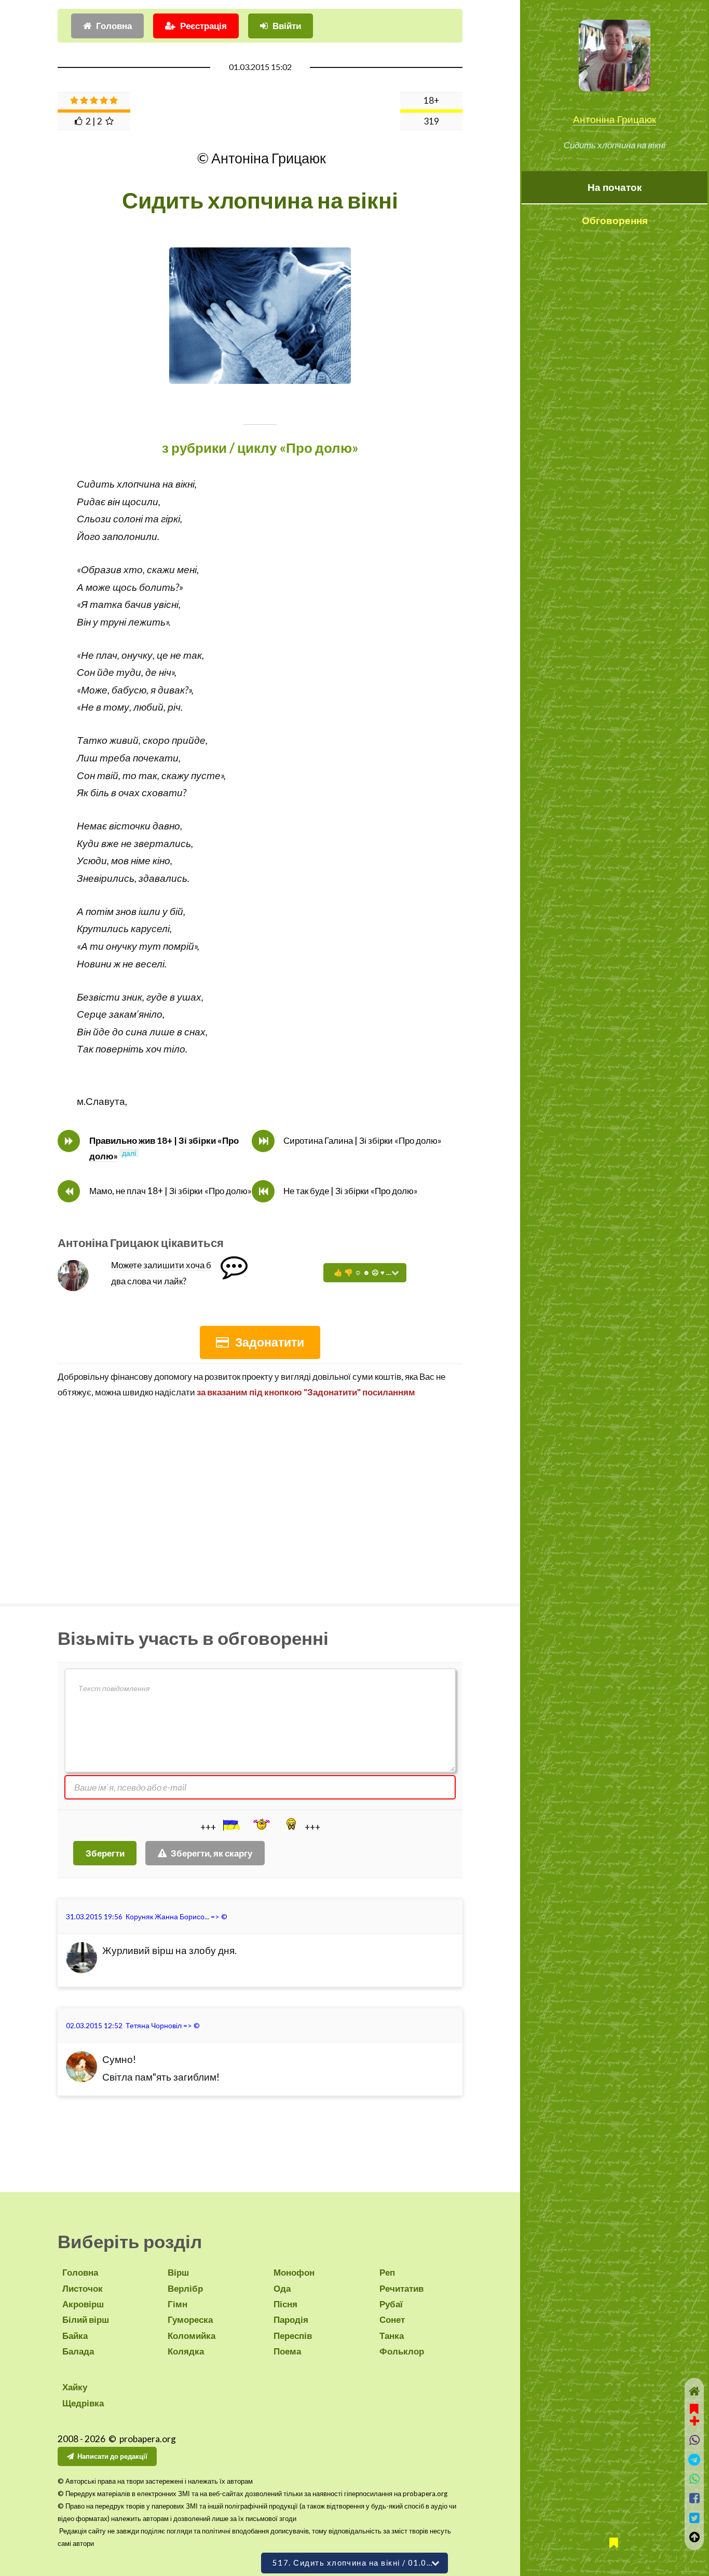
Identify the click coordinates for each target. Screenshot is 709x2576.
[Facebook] (694, 2498)
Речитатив (401, 2288)
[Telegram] (694, 2460)
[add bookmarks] (694, 2414)
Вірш (178, 2272)
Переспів (293, 2336)
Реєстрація (203, 26)
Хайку (75, 2387)
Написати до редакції (112, 2456)
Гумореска (190, 2319)
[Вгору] (694, 2537)
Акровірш (83, 2304)
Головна (114, 26)
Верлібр (185, 2288)
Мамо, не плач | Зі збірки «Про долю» (171, 1191)
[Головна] (694, 2391)
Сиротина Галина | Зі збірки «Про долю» (363, 1140)
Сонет (392, 2319)
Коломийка (192, 2336)
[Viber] (694, 2440)
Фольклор (402, 2351)
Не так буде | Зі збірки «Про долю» (351, 1191)
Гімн (178, 2304)
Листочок (83, 2288)
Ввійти (287, 26)
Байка (75, 2336)
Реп (387, 2272)
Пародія (291, 2319)
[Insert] (230, 1825)
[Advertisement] (260, 1498)
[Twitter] (694, 2518)
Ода (282, 2288)
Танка (392, 2336)
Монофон (294, 2272)
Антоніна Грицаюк (615, 119)
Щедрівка (83, 2403)
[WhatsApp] (694, 2479)
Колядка (186, 2351)
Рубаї (391, 2304)
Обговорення (615, 220)
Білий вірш (86, 2319)
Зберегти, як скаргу (212, 1853)
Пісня (285, 2304)
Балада (78, 2351)
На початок (615, 187)
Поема (287, 2351)
